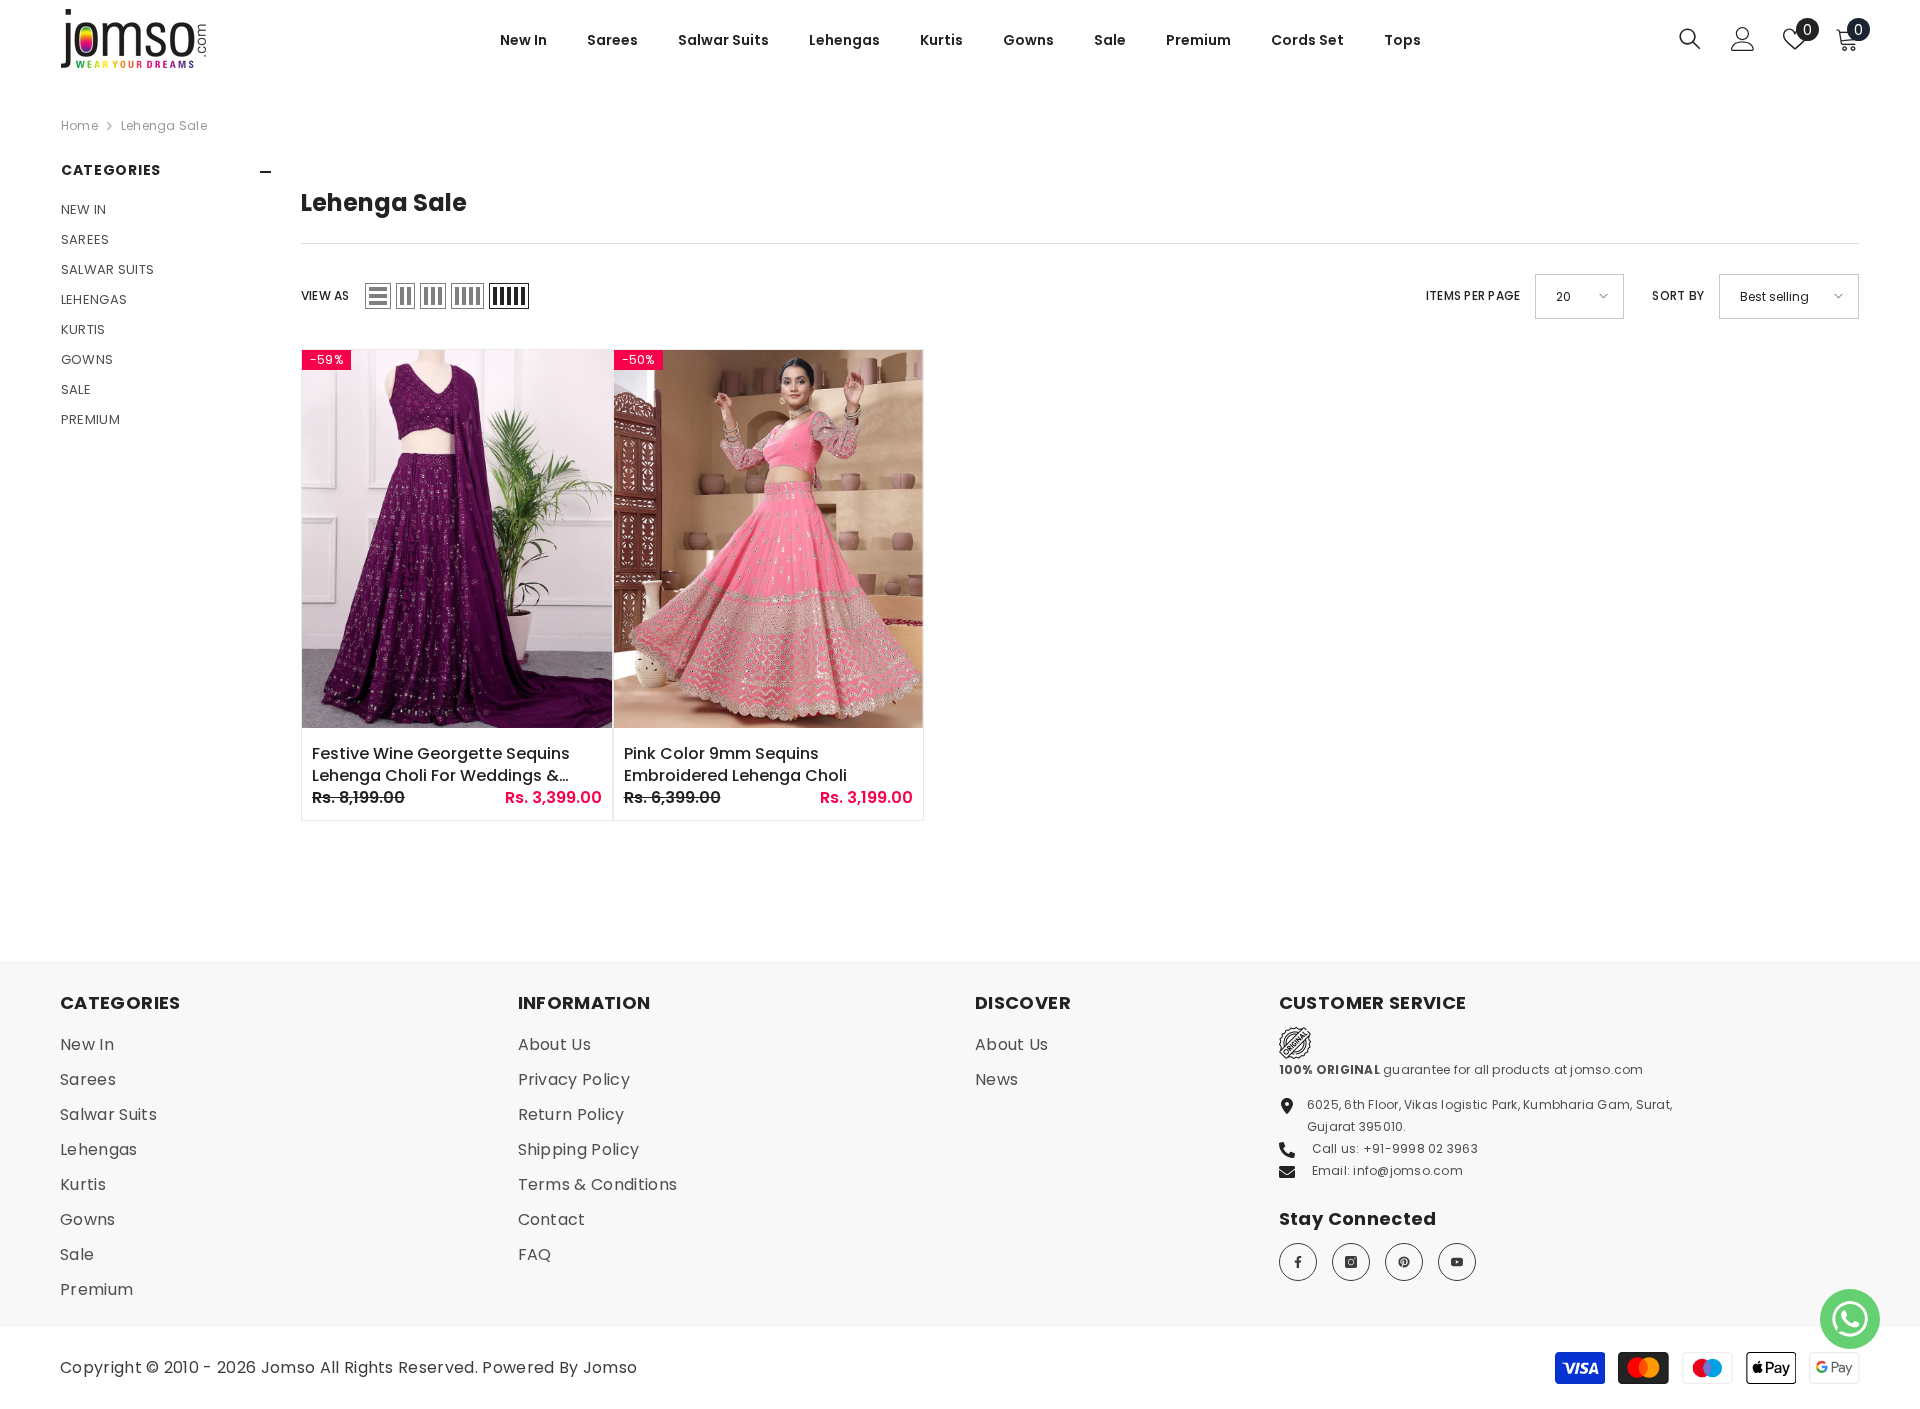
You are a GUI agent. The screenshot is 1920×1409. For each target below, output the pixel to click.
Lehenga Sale (164, 125)
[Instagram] (1351, 1262)
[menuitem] (166, 210)
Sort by (1678, 295)
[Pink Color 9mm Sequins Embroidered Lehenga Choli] (769, 539)
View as (325, 295)
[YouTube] (1457, 1262)
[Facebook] (1298, 1262)
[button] (378, 296)
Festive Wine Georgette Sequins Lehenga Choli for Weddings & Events (441, 765)
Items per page (1473, 295)
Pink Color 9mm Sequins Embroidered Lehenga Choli (735, 765)
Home (79, 125)
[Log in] (1743, 39)
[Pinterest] (1404, 1262)
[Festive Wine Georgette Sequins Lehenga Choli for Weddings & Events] (457, 539)
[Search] (1690, 38)
